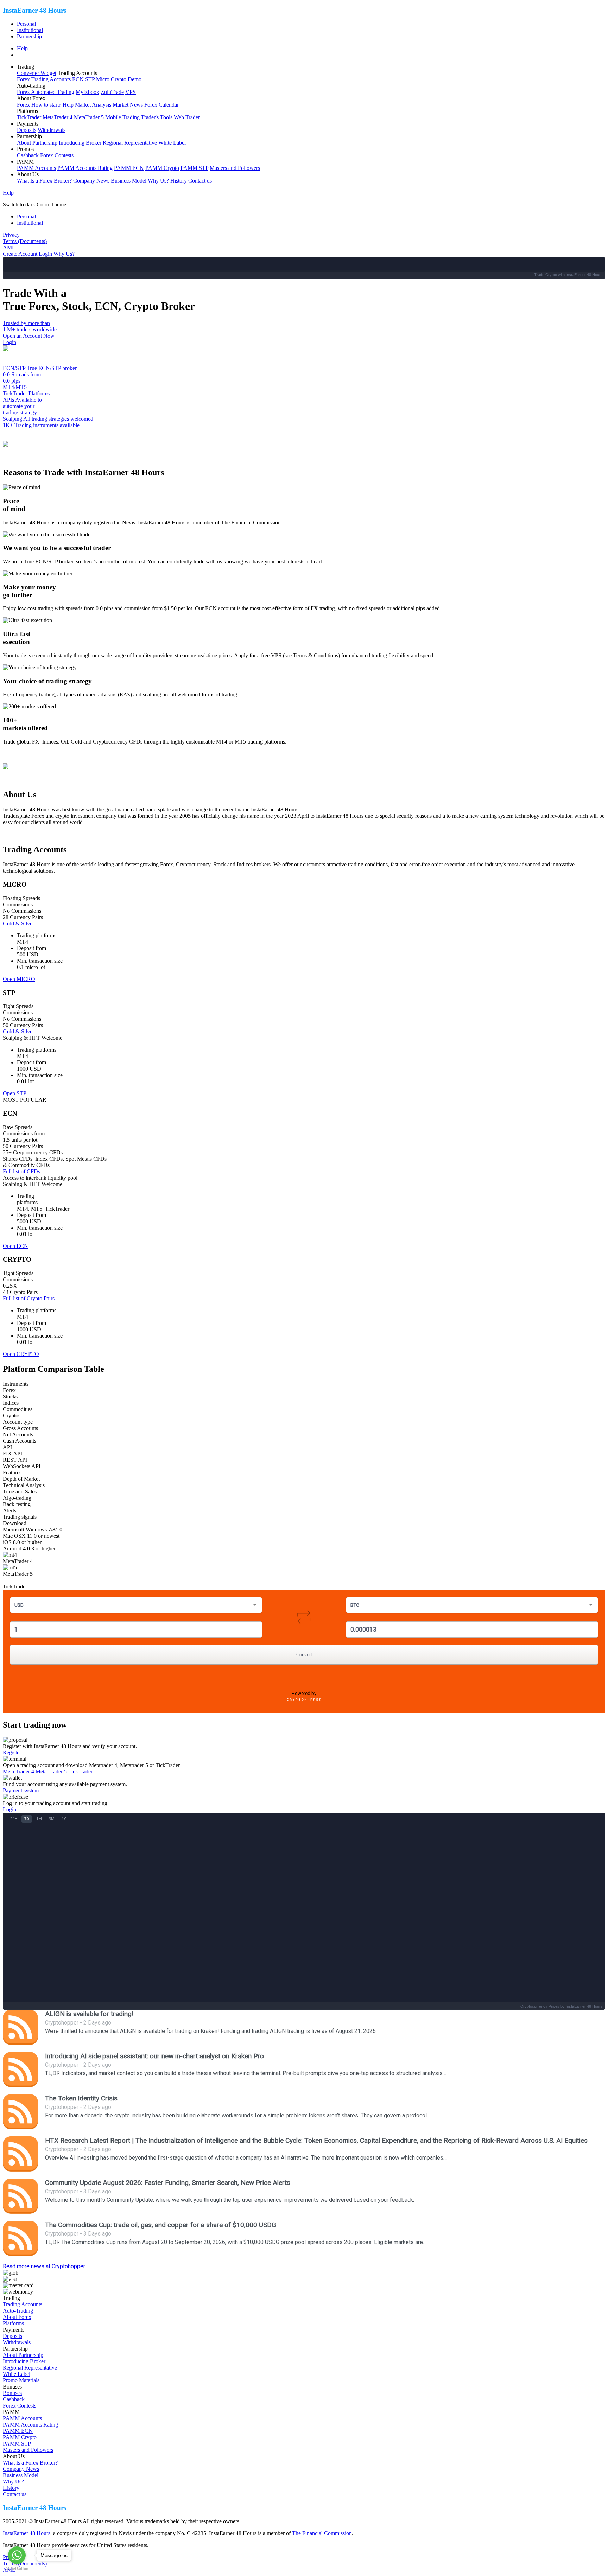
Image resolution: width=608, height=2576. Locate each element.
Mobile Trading (122, 117)
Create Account (20, 254)
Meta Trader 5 (51, 1771)
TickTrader (29, 117)
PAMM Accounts (36, 168)
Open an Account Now (29, 336)
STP (90, 79)
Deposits (27, 130)
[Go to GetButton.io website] (17, 2569)
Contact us (200, 181)
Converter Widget (37, 73)
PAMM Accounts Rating (85, 168)
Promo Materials (21, 2380)
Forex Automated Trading (46, 92)
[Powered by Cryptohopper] (304, 1701)
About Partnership (37, 143)
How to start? (46, 105)
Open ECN (15, 1246)
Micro (103, 79)
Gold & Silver (18, 923)
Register (12, 1752)
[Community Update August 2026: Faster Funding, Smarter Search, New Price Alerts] (20, 2196)
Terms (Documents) (25, 241)
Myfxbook (87, 92)
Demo (135, 79)
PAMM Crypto (162, 168)
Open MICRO (19, 979)
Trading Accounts (23, 2304)
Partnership (29, 36)
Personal (26, 24)
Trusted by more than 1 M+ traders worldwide (30, 326)
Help (22, 48)
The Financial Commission (322, 2533)
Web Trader (187, 117)
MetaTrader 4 (58, 117)
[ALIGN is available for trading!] (20, 2027)
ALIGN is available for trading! (89, 2014)
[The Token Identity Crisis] (20, 2112)
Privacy (11, 235)
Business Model (129, 181)
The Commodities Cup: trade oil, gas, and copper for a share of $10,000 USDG (161, 2225)
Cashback (28, 155)
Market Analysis (93, 105)
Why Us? (158, 181)
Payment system (21, 1790)
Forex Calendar (161, 105)
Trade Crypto (546, 275)
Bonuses (12, 2393)
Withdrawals (52, 130)
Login (45, 254)
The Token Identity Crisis (81, 2098)
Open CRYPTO (21, 1354)
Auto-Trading (18, 2311)
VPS (131, 92)
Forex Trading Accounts (44, 79)
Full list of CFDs (21, 1171)
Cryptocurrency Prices (540, 2006)
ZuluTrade (112, 92)
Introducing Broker (80, 143)
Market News (128, 105)
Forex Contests (57, 155)
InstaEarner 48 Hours (27, 2533)
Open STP (15, 1093)
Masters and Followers (235, 168)
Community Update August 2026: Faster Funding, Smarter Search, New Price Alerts (168, 2183)
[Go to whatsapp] (17, 2555)
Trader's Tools (157, 117)
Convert (304, 1655)
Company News (91, 181)
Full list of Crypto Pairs (29, 1298)
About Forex (17, 2317)
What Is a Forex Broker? (44, 181)
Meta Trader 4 (18, 1771)
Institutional (30, 30)
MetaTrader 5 (89, 117)
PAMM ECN (129, 168)
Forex (23, 105)
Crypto (119, 79)
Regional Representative (130, 143)
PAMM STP (194, 168)
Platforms (39, 393)
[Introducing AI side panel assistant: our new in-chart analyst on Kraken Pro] (20, 2070)
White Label (172, 143)
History (179, 181)
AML (9, 247)
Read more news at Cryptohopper (44, 2266)
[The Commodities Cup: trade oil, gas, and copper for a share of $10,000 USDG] (20, 2238)
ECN (78, 79)
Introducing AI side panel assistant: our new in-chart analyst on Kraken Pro (154, 2056)
